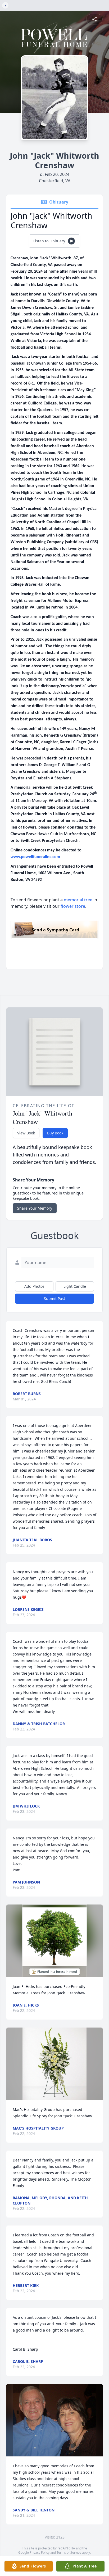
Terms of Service (69, 2552)
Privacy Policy (40, 2552)
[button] (54, 1941)
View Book (26, 1133)
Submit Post (54, 1298)
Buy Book (55, 1133)
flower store (73, 906)
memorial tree (78, 900)
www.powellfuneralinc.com (35, 857)
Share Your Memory (35, 1208)
